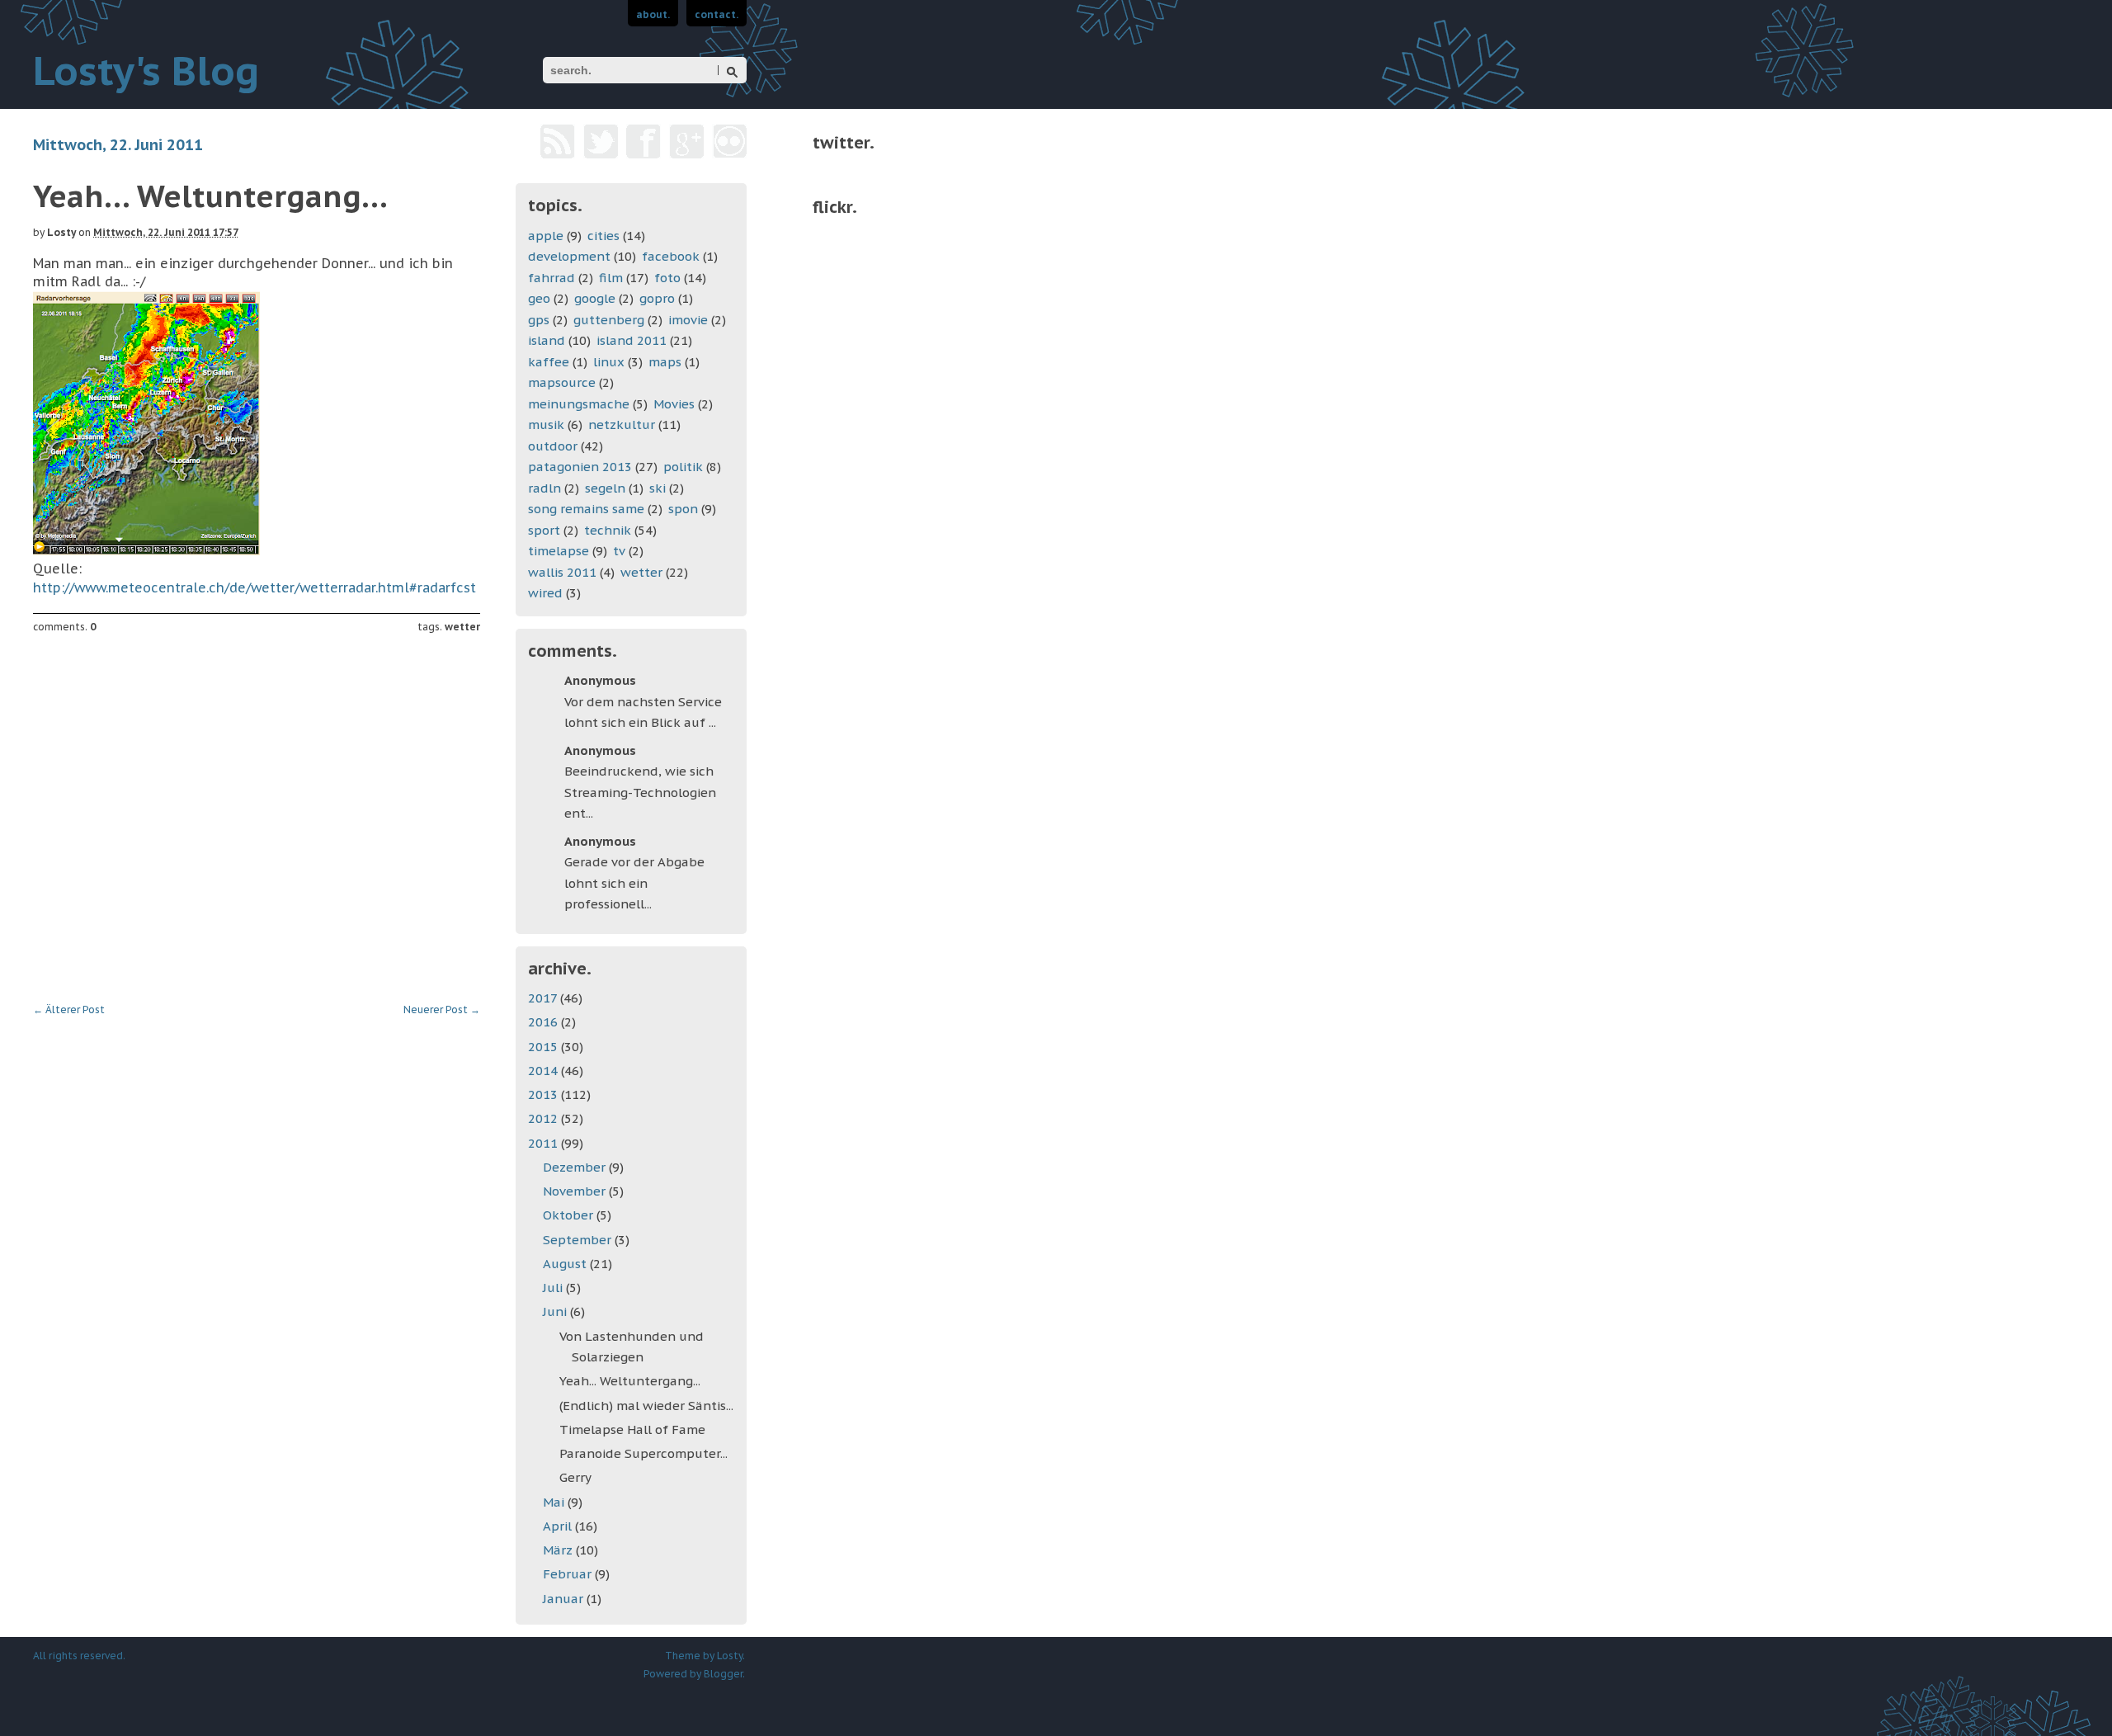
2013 (544, 1094)
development (569, 256)
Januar (565, 1599)
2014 (544, 1071)
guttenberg (609, 320)
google (595, 298)
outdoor (553, 446)
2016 (544, 1022)
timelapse (559, 551)
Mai (555, 1502)
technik (608, 530)
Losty (61, 232)
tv (619, 551)
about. (653, 14)
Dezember (576, 1167)
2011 (544, 1143)
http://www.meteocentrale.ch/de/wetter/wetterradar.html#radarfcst (255, 587)
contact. (717, 14)
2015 (544, 1047)
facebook (671, 256)
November (576, 1191)
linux (609, 362)
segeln (605, 488)
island (547, 340)
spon (683, 509)
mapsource (562, 382)
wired (545, 593)
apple (546, 236)
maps (665, 362)
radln (544, 488)
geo (539, 298)
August (566, 1264)
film (611, 278)
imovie (688, 320)
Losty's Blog (146, 70)
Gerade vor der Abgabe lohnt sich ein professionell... (634, 883)
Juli (554, 1288)
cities (603, 236)
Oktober (570, 1215)
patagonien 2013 (580, 467)
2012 (544, 1118)
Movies (674, 404)
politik (683, 467)
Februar (569, 1574)
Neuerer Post (442, 1010)
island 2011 (632, 340)
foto (667, 278)
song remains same (586, 509)
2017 (544, 998)
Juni (556, 1311)
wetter (462, 627)
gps (539, 320)
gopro (657, 298)
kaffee (549, 362)
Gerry (575, 1477)
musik (546, 425)
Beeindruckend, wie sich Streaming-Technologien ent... (640, 792)
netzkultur (622, 425)
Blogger (723, 1674)
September (579, 1240)
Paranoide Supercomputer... (643, 1453)
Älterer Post (69, 1010)
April (559, 1526)
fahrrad (552, 278)
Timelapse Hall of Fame (632, 1429)
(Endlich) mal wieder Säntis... (646, 1406)
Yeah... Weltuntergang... (630, 1381)
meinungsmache (579, 404)
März (559, 1550)
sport (544, 530)
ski (658, 488)
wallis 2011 (562, 572)
